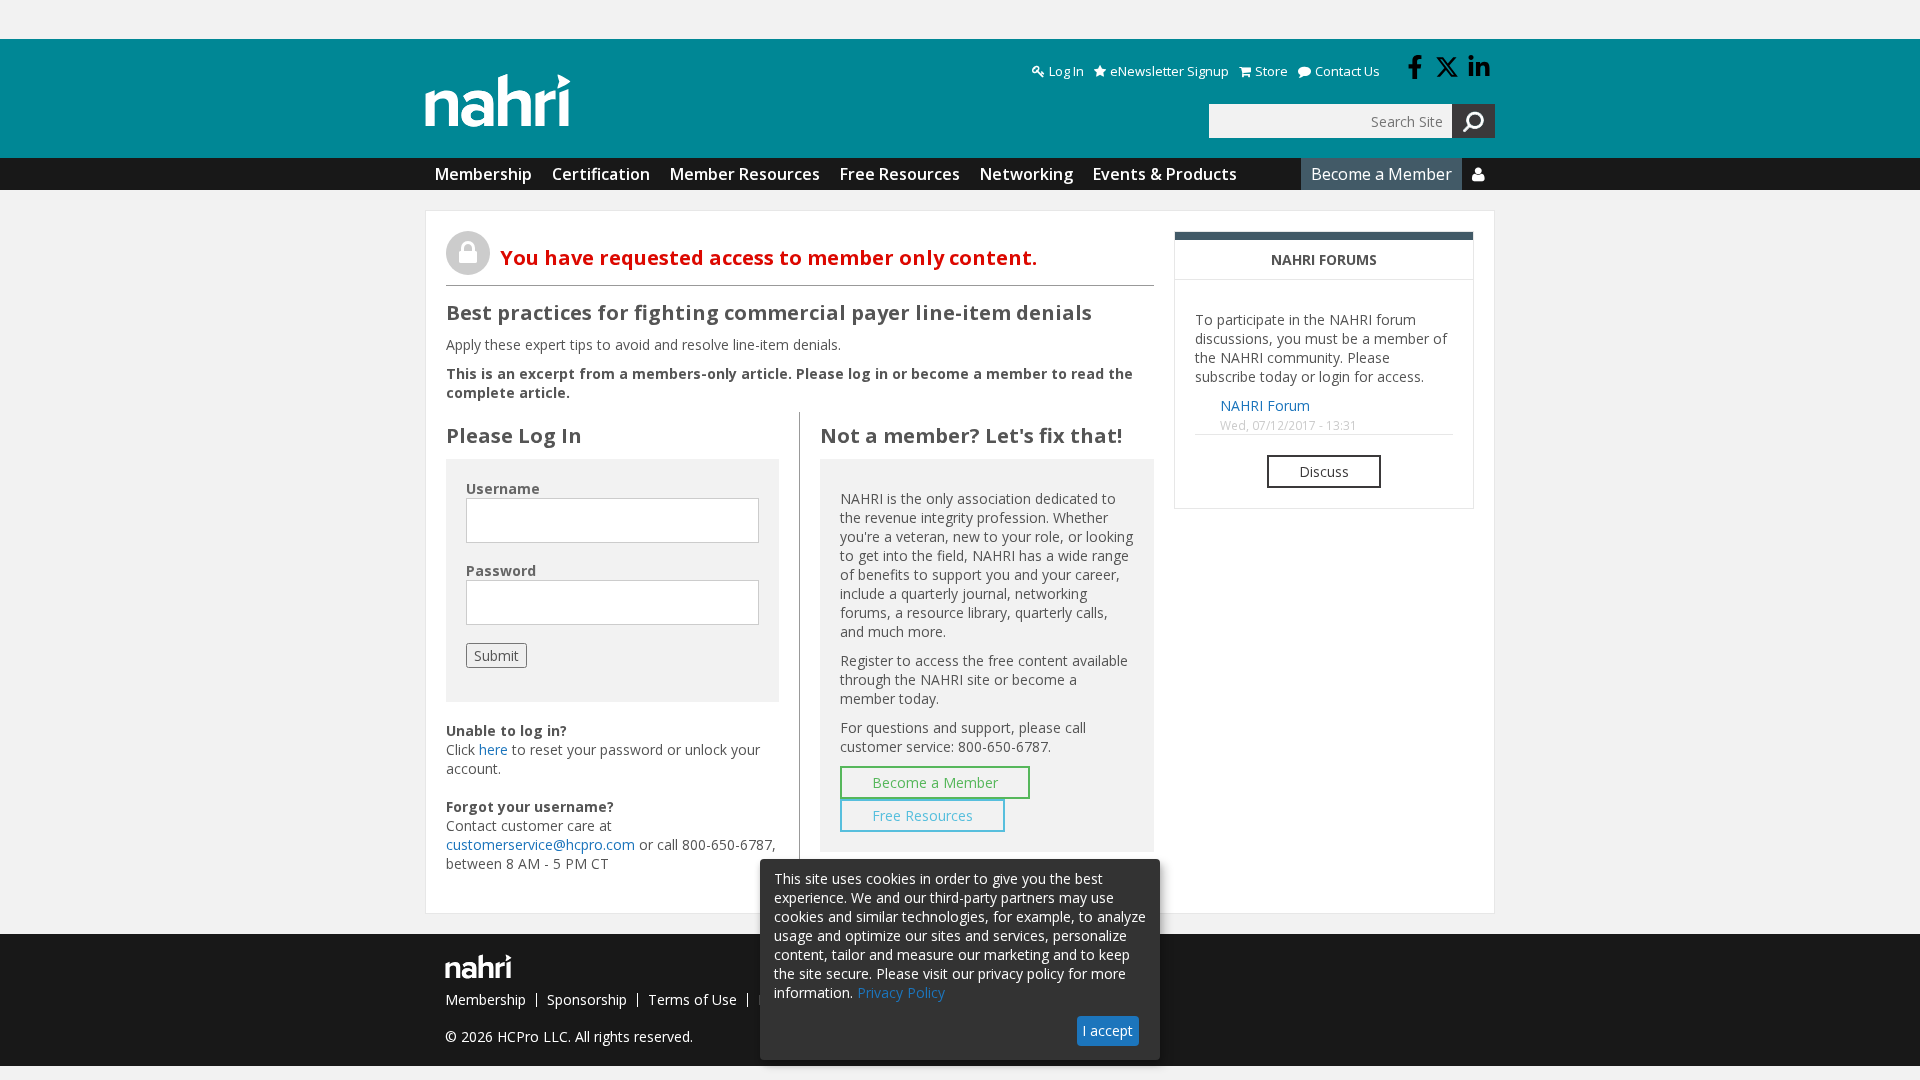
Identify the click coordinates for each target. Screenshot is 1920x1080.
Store (1271, 71)
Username (503, 488)
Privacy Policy (901, 992)
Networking (1026, 174)
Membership (483, 174)
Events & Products (1165, 174)
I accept (1107, 1030)
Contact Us (1347, 71)
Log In (1066, 71)
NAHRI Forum (1265, 405)
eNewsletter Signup (1169, 71)
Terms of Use (692, 999)
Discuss (1324, 471)
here (493, 749)
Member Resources (745, 174)
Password (501, 570)
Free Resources (900, 174)
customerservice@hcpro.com (540, 844)
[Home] (498, 100)
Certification (601, 174)
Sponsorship (587, 999)
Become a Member (1381, 174)
